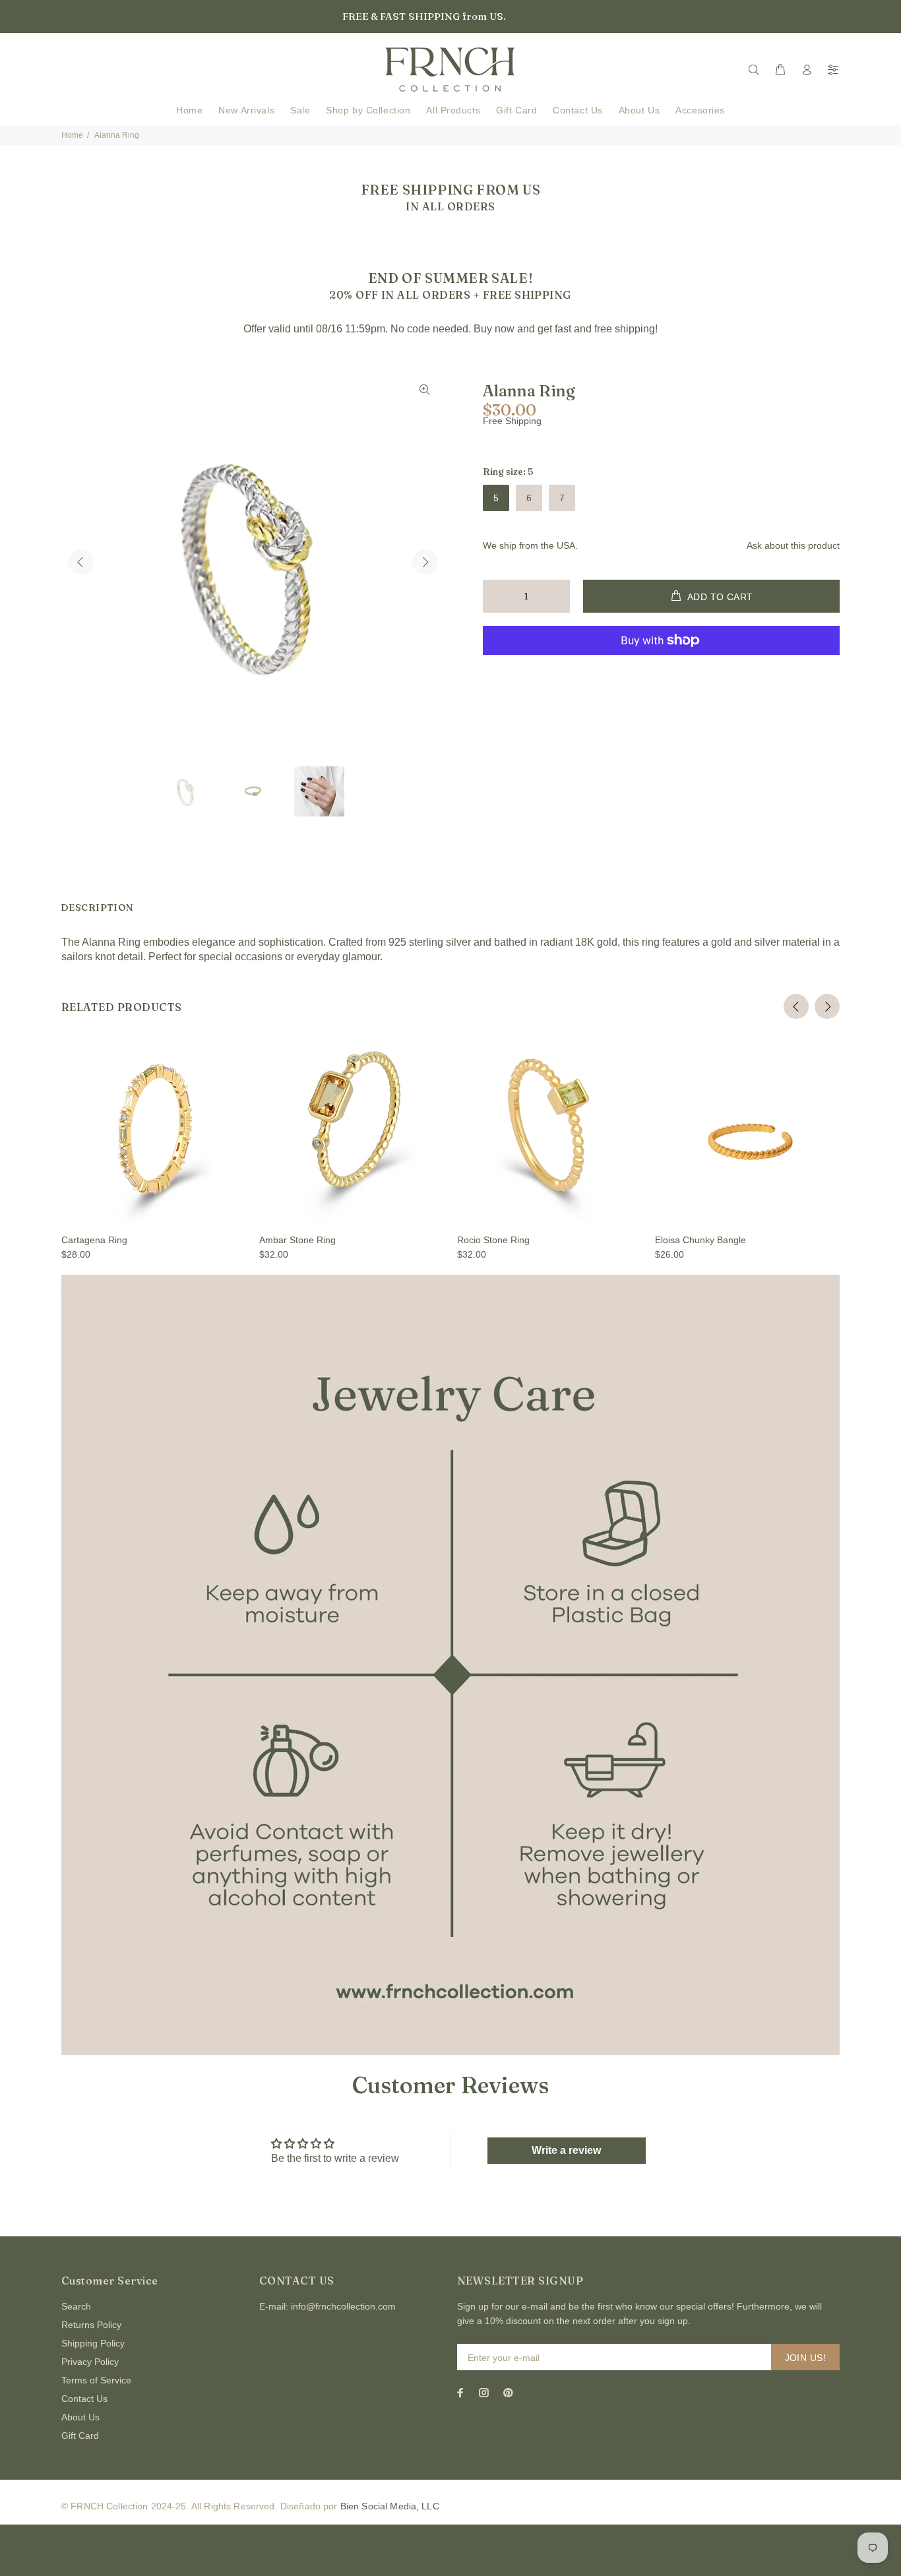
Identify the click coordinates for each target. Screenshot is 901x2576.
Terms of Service (96, 2380)
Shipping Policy (93, 2343)
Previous (80, 562)
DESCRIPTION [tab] (97, 907)
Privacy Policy (90, 2362)
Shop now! (534, 16)
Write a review (566, 2150)
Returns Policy (91, 2325)
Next (425, 562)
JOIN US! (805, 2358)
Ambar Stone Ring (297, 1240)
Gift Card (80, 2436)
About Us (80, 2417)
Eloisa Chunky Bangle (700, 1240)
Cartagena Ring (94, 1240)
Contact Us (84, 2399)
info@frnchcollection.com (343, 2306)
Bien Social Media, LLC (390, 2506)
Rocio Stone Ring (493, 1240)
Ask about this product (793, 545)
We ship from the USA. (530, 545)
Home (72, 135)
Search (76, 2306)
